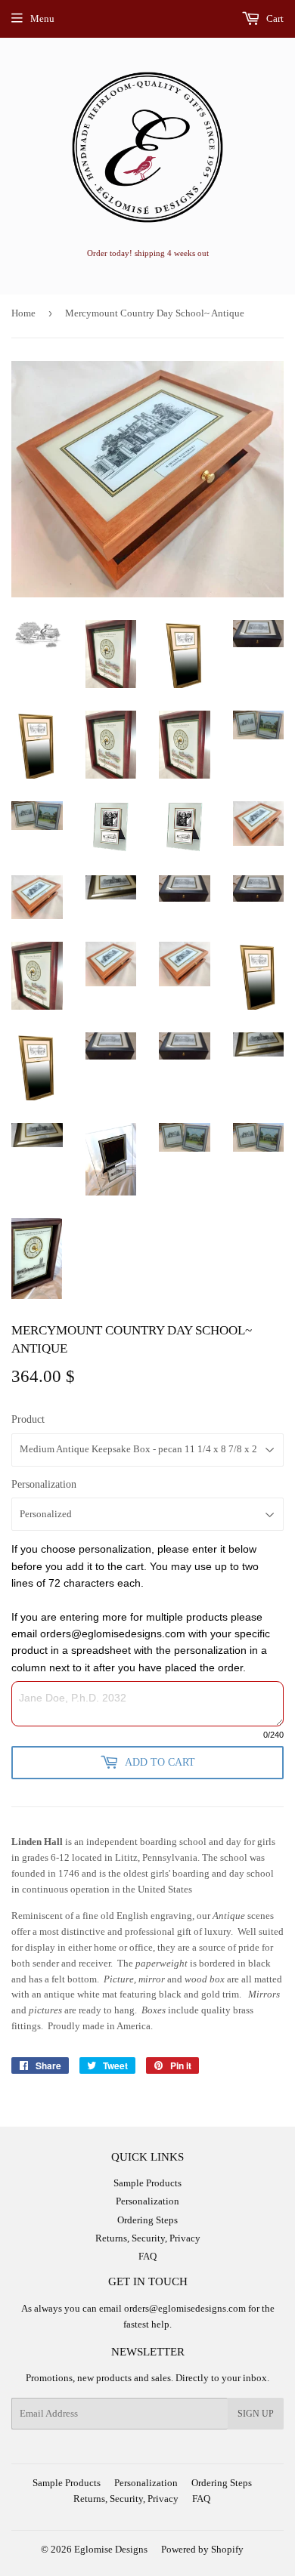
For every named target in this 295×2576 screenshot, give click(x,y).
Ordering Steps (147, 2220)
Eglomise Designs (111, 2549)
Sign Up (256, 2414)
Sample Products (147, 2183)
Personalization (44, 1484)
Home (23, 313)
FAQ (147, 2256)
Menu (42, 19)
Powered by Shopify (202, 2549)
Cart (274, 19)
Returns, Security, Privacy (148, 2238)
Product (28, 1419)
